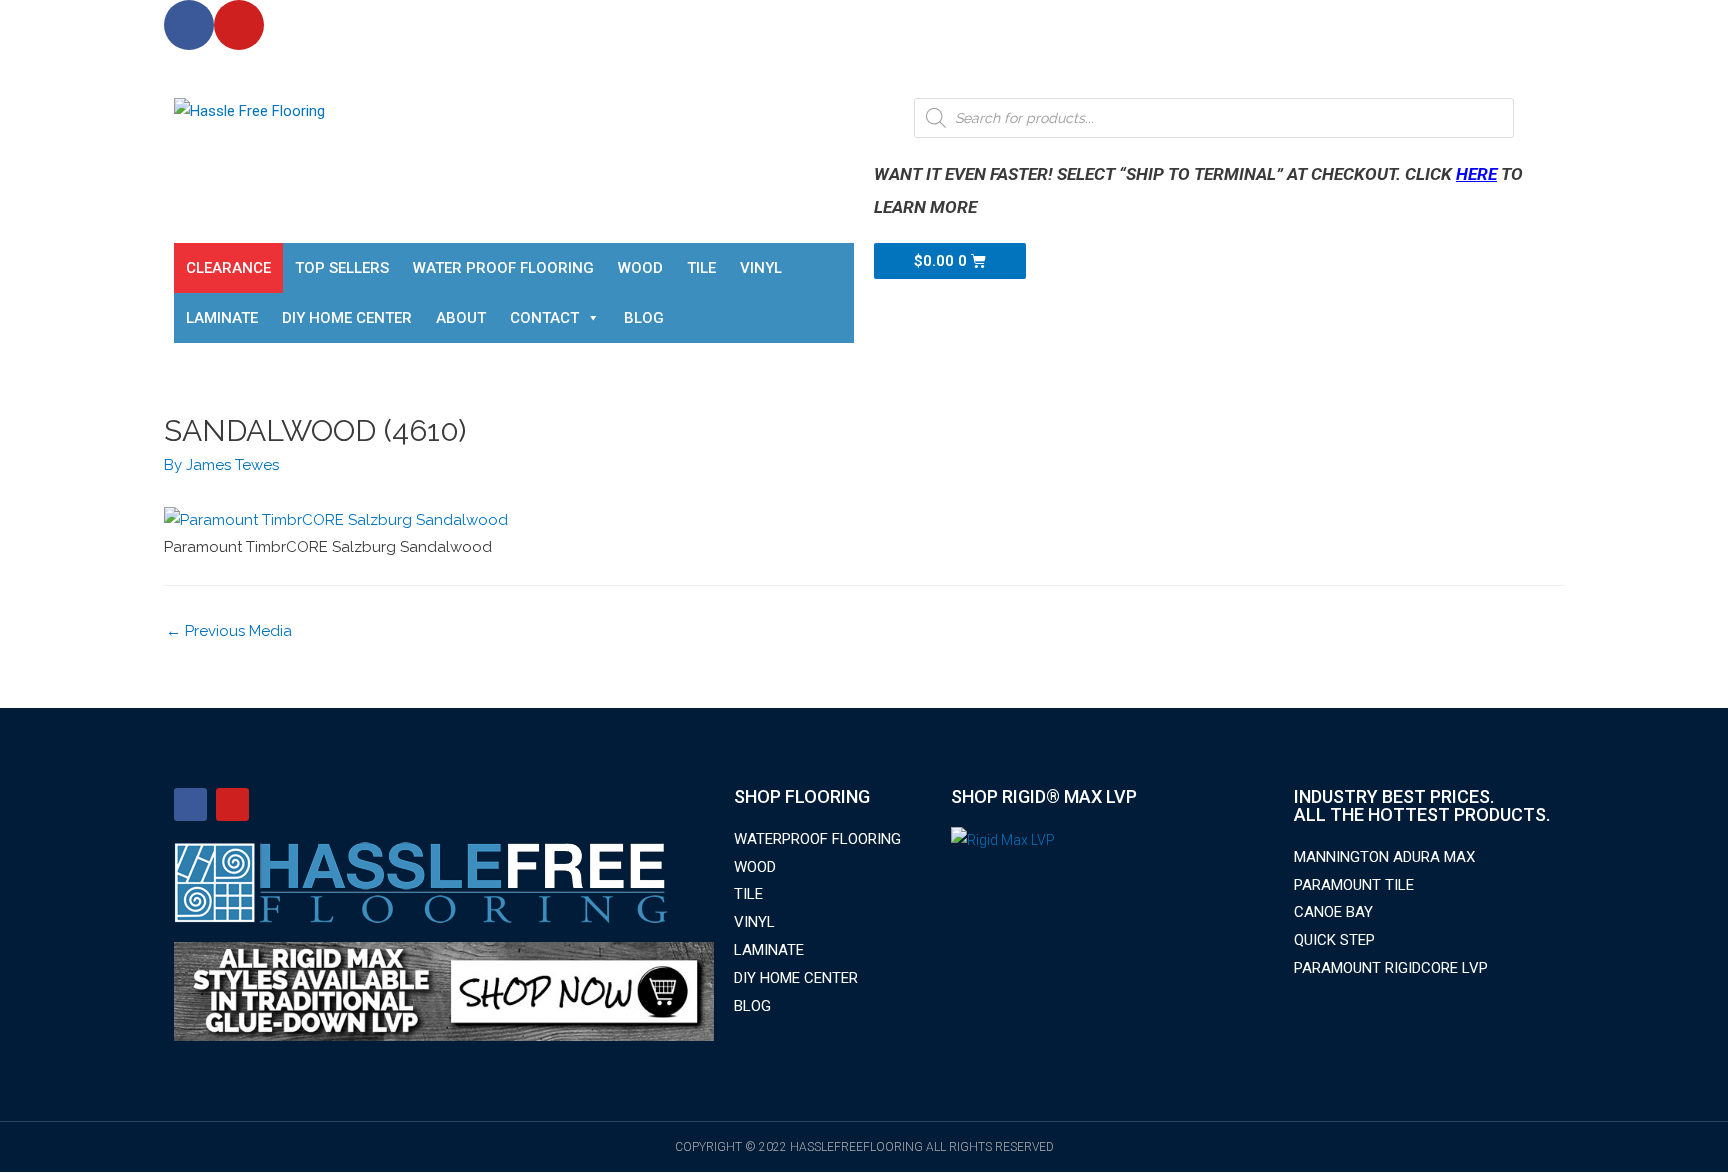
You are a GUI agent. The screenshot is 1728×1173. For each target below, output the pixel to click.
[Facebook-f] (190, 804)
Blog (644, 318)
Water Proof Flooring (503, 268)
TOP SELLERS (342, 268)
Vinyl (761, 268)
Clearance (228, 268)
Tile (701, 268)
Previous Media (229, 631)
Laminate (222, 318)
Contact (544, 318)
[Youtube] (239, 25)
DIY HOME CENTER (347, 318)
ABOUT (461, 318)
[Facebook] (189, 25)
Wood (640, 268)
